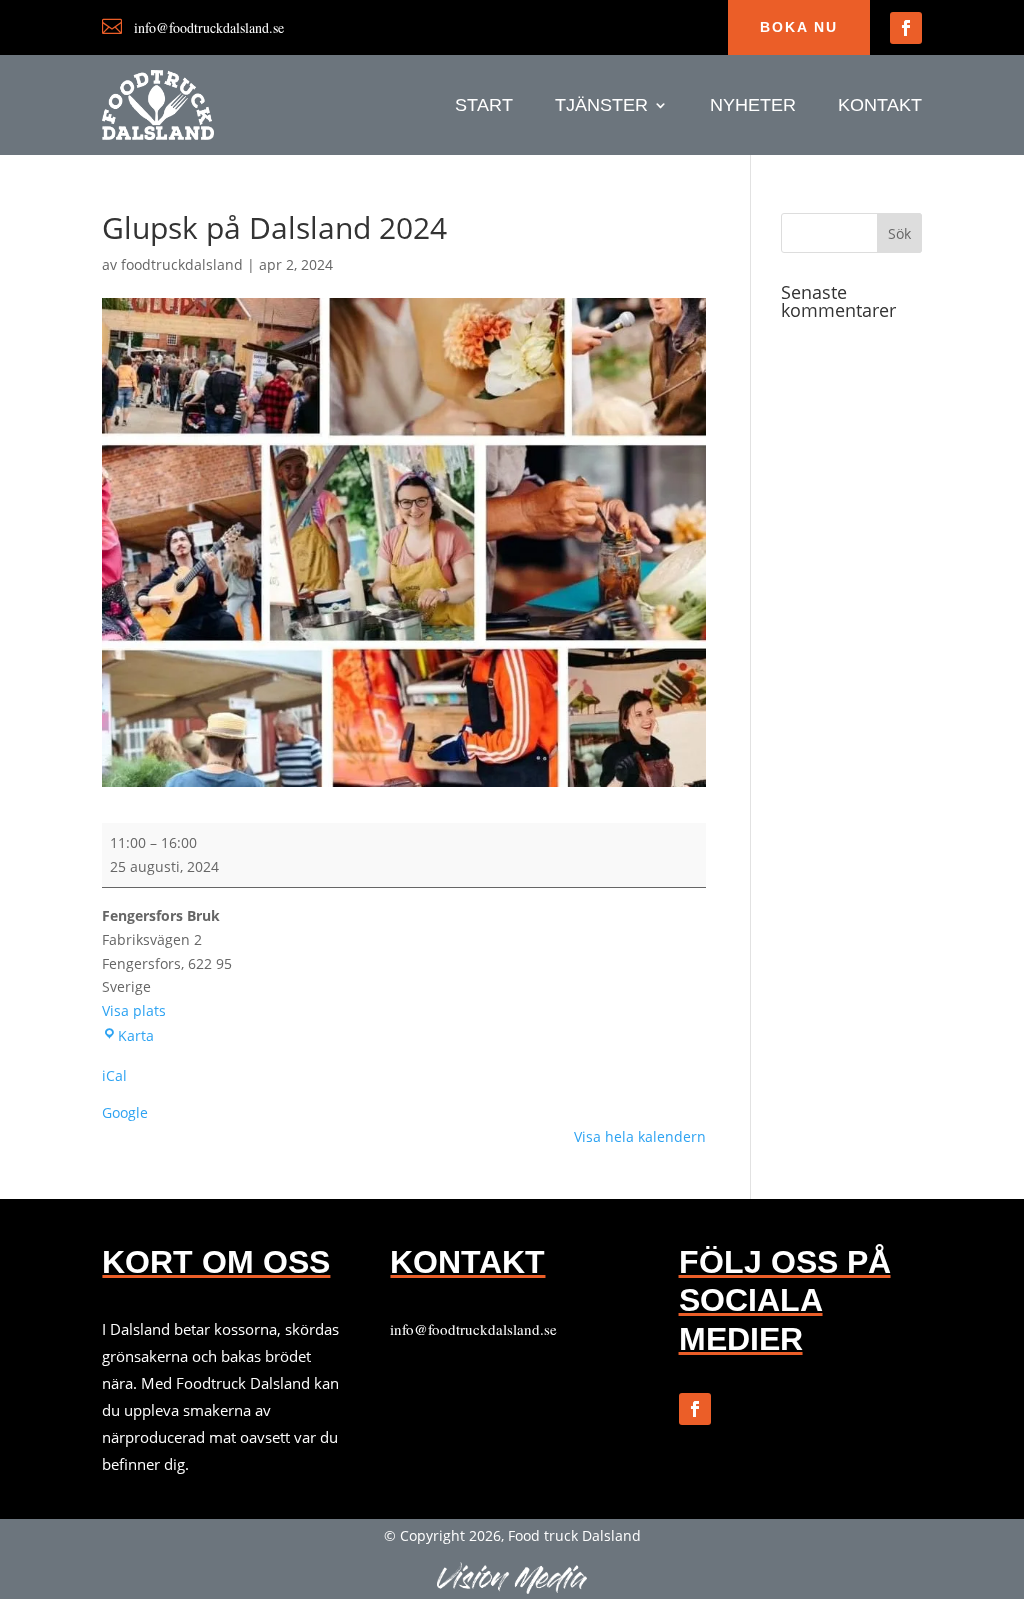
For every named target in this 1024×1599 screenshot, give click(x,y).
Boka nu (799, 27)
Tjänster (601, 106)
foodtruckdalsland (182, 264)
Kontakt (880, 106)
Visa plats (134, 1010)
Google (125, 1112)
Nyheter (753, 106)
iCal (114, 1075)
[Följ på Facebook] (906, 28)
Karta (136, 1035)
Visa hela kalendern (640, 1136)
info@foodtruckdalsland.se (473, 1329)
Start (484, 106)
